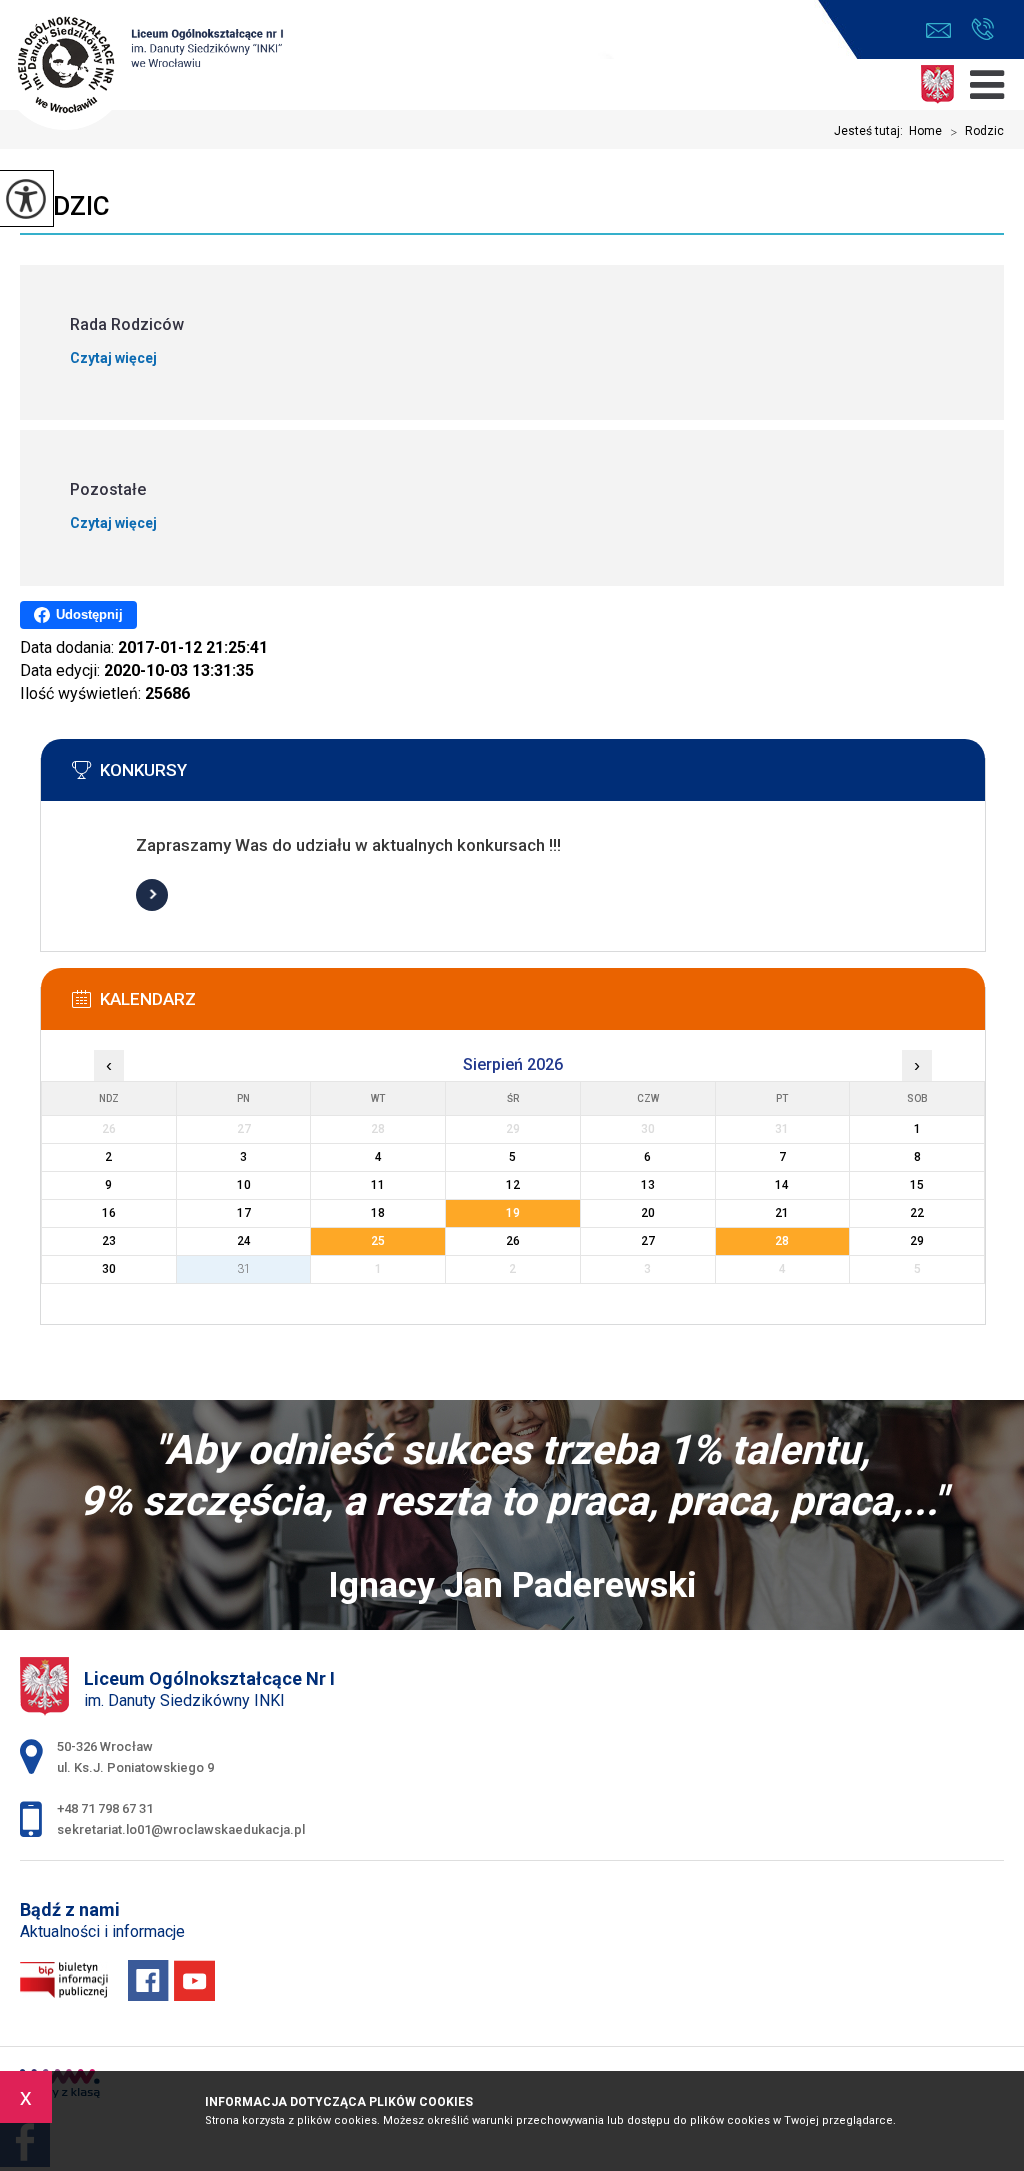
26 (513, 1241)
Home (925, 131)
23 (109, 1241)
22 (917, 1213)
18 (378, 1213)
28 (782, 1241)
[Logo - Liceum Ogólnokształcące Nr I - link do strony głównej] (145, 67)
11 (378, 1185)
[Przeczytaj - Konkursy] (543, 776)
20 (648, 1213)
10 (244, 1185)
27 (648, 1241)
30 (109, 1269)
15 (917, 1185)
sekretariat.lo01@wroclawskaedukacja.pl (943, 30)
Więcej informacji (152, 895)
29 (917, 1241)
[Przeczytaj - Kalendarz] (543, 1005)
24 (244, 1241)
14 (782, 1185)
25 (378, 1241)
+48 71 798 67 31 (982, 30)
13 (648, 1185)
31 (244, 1269)
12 (513, 1185)
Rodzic (977, 132)
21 (782, 1213)
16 (109, 1213)
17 (244, 1213)
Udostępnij (89, 614)
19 (513, 1213)
